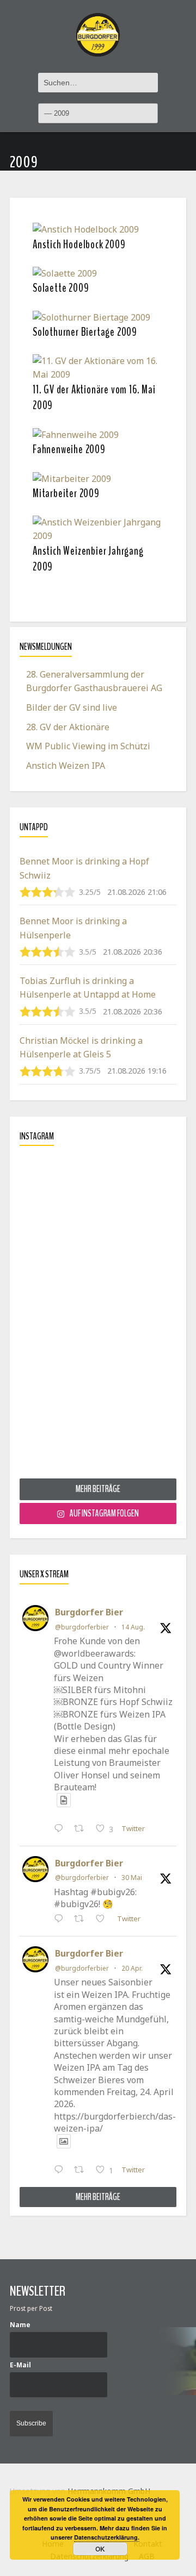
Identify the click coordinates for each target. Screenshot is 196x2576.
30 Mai (132, 1878)
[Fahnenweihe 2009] (76, 434)
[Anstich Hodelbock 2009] (86, 229)
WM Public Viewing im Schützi (88, 746)
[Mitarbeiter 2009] (72, 478)
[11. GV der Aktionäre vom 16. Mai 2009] (98, 367)
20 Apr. (132, 1968)
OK (100, 2549)
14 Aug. (133, 1627)
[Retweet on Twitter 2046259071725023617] (82, 2171)
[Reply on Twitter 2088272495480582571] (61, 1829)
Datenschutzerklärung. (107, 2537)
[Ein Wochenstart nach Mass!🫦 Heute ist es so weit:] (98, 1316)
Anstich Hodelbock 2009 (79, 245)
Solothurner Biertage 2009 (85, 332)
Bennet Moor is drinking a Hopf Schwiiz (84, 868)
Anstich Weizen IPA (66, 766)
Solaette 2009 (61, 288)
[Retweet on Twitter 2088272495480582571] (82, 1829)
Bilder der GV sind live (72, 707)
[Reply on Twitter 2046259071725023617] (61, 2171)
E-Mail (20, 2365)
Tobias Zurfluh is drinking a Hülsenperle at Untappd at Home (88, 988)
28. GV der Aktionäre (68, 727)
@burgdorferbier (82, 1627)
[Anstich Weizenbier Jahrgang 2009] (98, 528)
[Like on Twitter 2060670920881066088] (103, 1920)
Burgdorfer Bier (89, 1612)
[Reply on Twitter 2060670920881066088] (61, 1920)
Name (20, 2324)
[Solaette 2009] (65, 273)
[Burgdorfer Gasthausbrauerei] (98, 29)
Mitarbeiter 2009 (66, 493)
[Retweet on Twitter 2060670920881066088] (82, 1920)
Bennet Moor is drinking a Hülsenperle (73, 928)
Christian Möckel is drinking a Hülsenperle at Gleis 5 (81, 1048)
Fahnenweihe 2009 (69, 449)
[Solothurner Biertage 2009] (91, 317)
